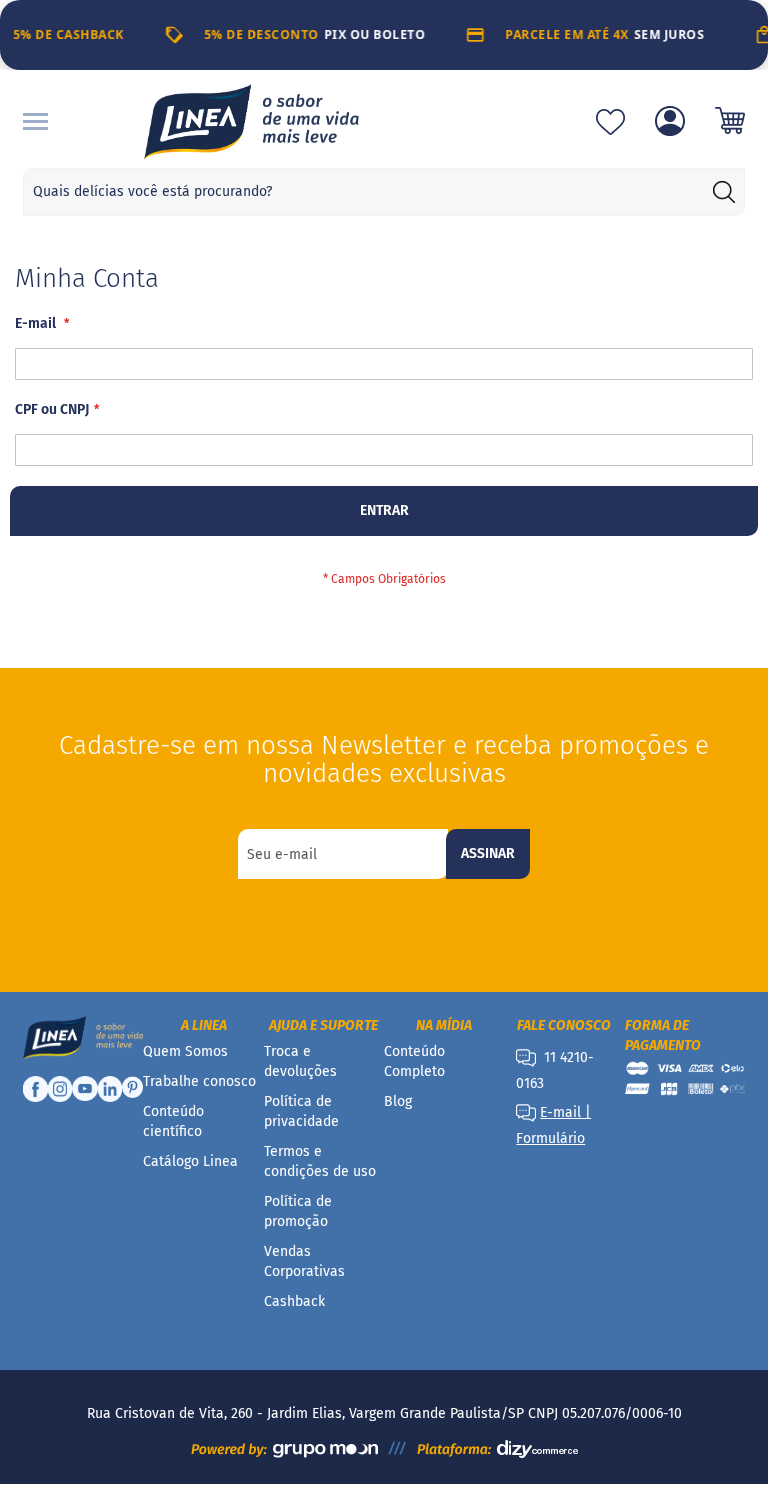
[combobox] (384, 192)
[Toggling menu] (35, 121)
